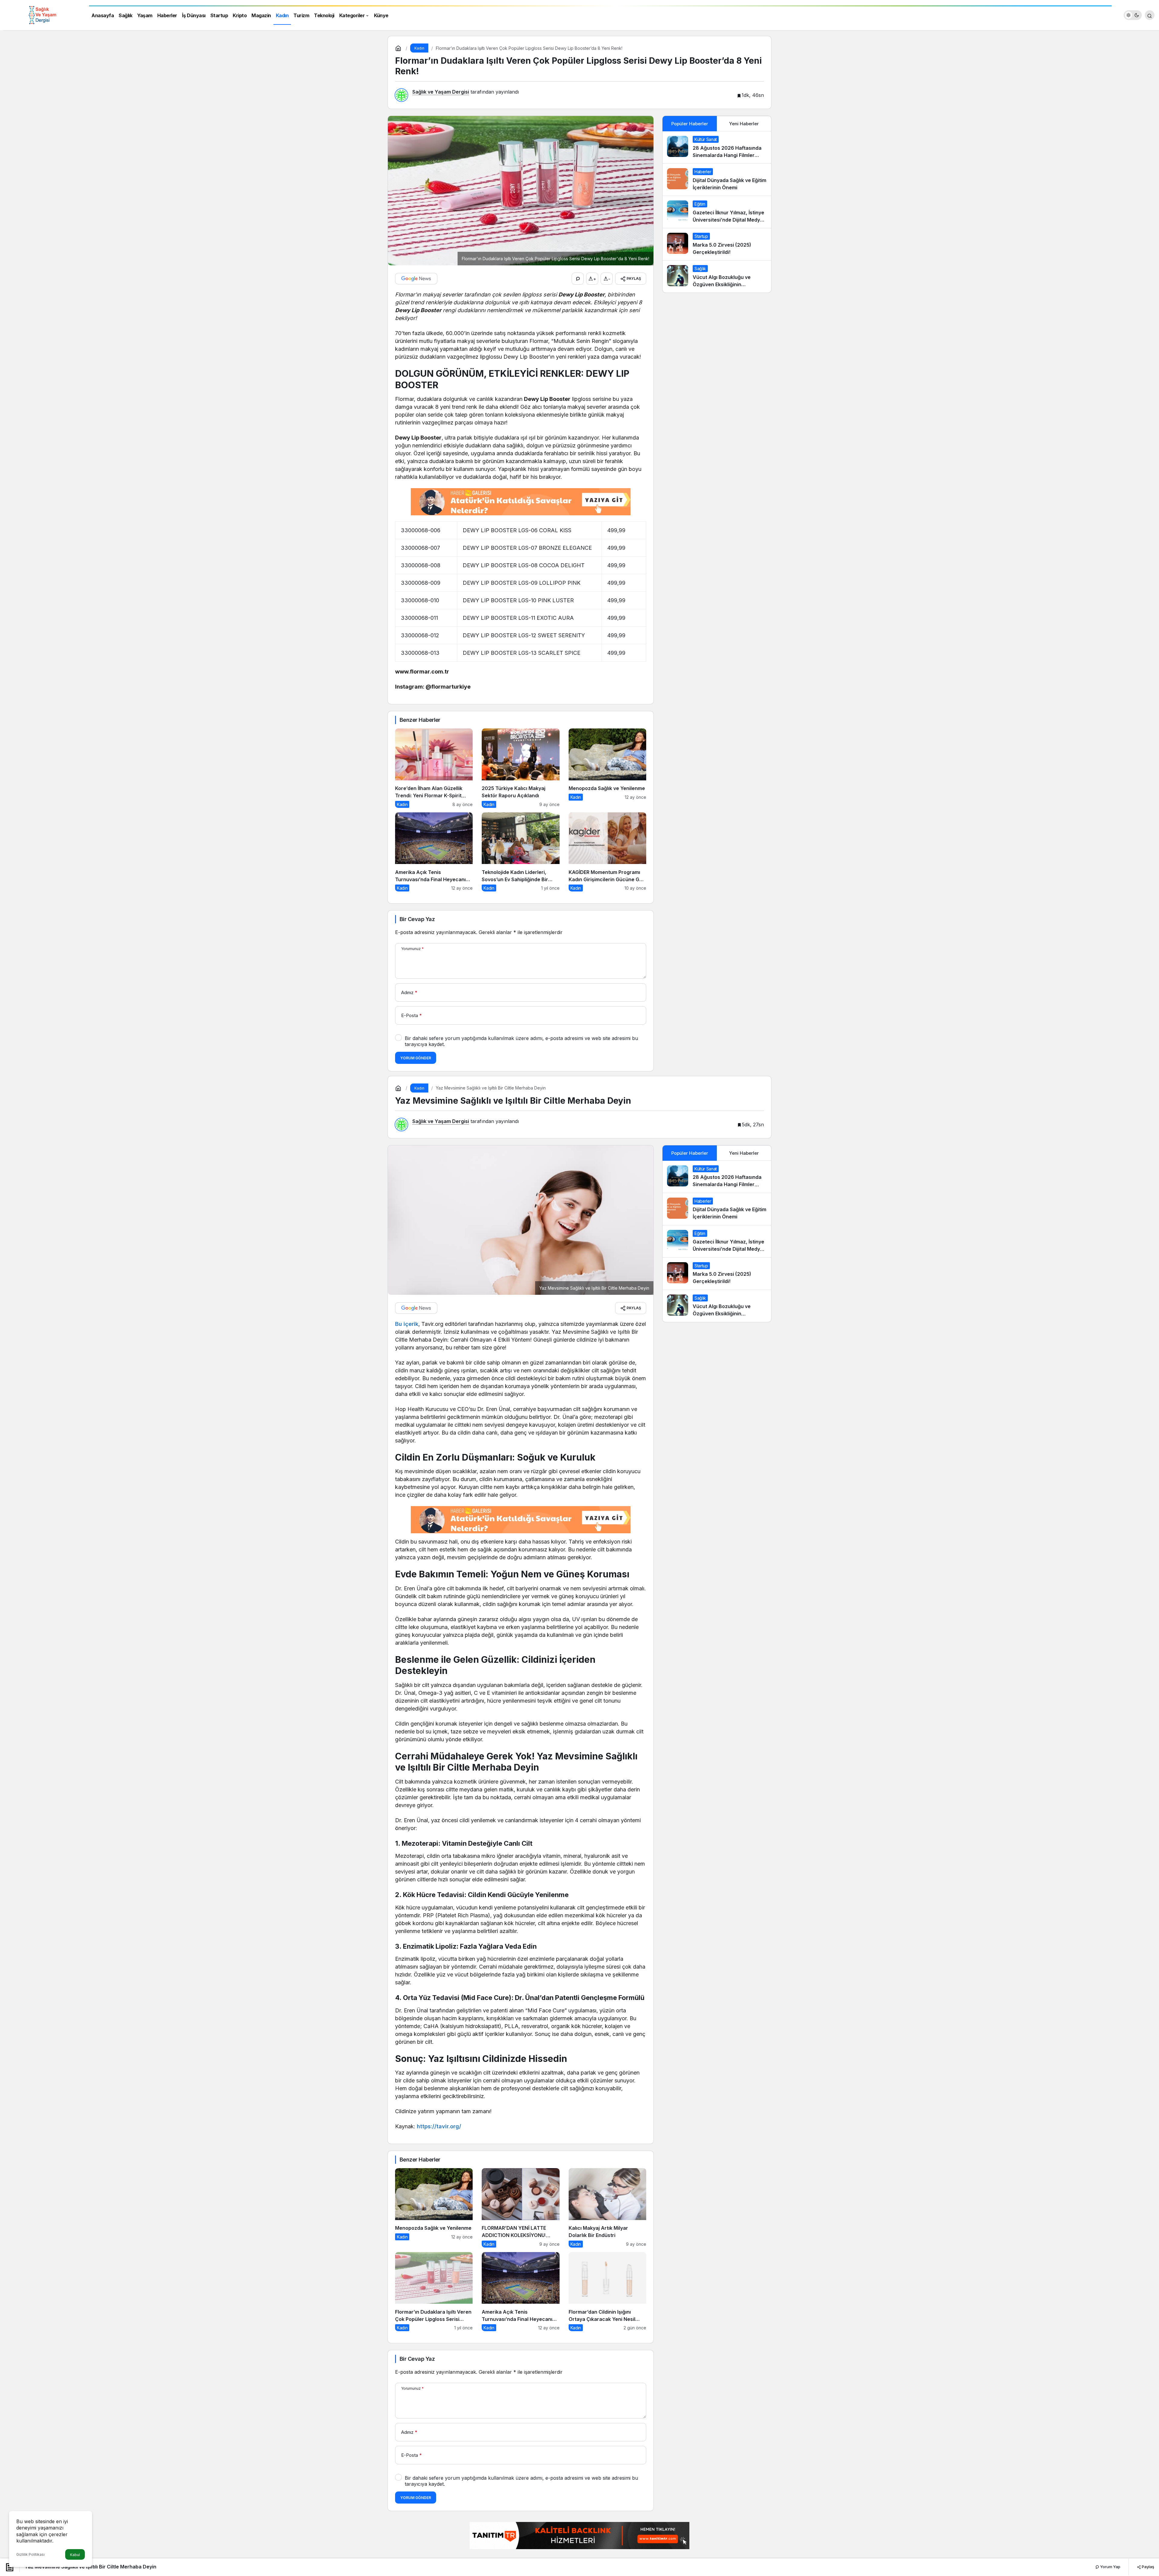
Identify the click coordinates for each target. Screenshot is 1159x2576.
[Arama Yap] (1150, 15)
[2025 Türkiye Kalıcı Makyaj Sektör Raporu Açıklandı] (520, 768)
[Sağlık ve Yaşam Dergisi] (42, 14)
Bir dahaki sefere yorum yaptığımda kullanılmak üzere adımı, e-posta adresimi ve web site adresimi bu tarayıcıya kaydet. (521, 1041)
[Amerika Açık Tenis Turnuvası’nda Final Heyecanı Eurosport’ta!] (434, 852)
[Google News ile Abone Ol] (416, 279)
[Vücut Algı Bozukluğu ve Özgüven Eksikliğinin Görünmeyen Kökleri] (717, 277)
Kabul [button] (75, 2555)
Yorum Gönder (416, 1058)
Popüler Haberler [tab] (690, 124)
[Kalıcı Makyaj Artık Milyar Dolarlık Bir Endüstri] (607, 2208)
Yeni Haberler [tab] (744, 124)
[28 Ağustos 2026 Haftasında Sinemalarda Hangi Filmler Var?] (717, 147)
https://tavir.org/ (439, 2126)
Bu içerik (407, 1324)
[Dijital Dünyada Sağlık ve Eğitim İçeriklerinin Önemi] (717, 180)
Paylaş (1148, 2567)
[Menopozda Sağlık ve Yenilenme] (607, 768)
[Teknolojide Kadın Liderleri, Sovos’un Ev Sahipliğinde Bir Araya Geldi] (520, 852)
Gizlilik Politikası (30, 2554)
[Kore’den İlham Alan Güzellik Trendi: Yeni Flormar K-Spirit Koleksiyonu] (434, 768)
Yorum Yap (1110, 2567)
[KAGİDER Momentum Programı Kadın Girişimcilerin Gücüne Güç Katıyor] (607, 852)
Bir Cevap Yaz (417, 919)
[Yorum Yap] (578, 279)
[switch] (1133, 15)
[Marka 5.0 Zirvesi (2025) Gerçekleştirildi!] (717, 244)
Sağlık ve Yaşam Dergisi (441, 92)
